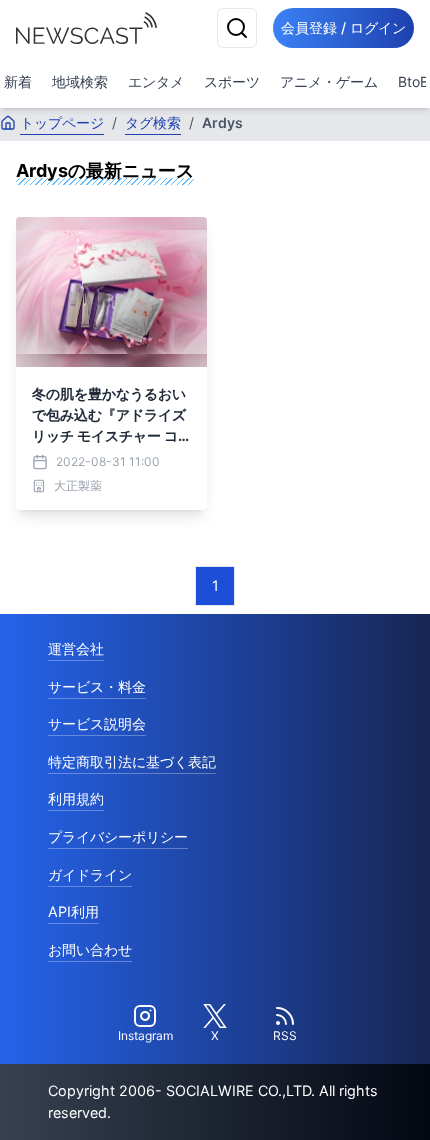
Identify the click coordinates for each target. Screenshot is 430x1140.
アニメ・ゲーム (329, 81)
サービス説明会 (97, 723)
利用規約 (76, 798)
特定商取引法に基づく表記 (132, 761)
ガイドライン (90, 874)
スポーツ (232, 81)
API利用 (73, 911)
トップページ (62, 122)
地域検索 (80, 81)
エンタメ (156, 81)
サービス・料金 (97, 686)
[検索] (237, 28)
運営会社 (76, 648)
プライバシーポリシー (118, 836)
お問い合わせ (90, 949)
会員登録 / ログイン (343, 27)
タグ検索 (153, 122)
